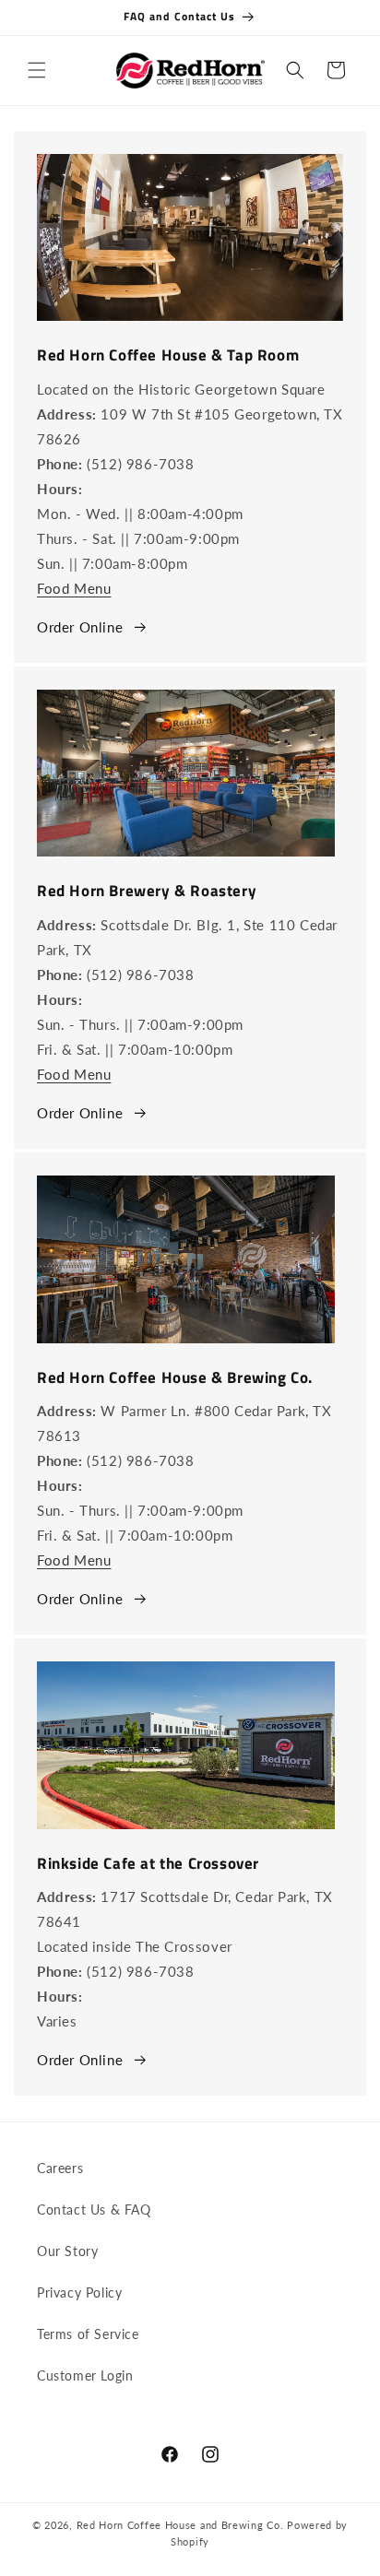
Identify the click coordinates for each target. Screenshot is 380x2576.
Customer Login (85, 2375)
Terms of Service (88, 2334)
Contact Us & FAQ (94, 2210)
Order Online (80, 627)
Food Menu (74, 588)
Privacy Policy (79, 2292)
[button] (37, 70)
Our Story (67, 2251)
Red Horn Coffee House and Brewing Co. (180, 2525)
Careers (60, 2168)
